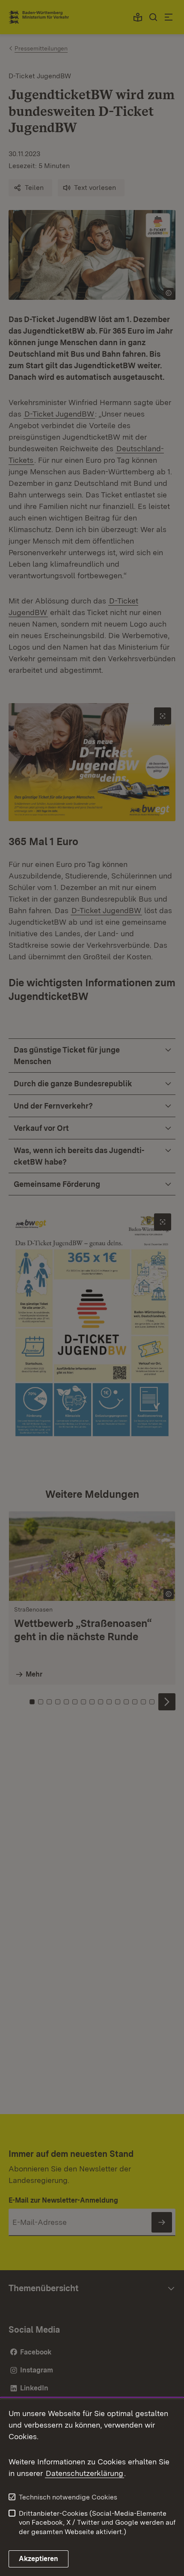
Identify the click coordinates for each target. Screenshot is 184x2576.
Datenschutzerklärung (85, 2473)
